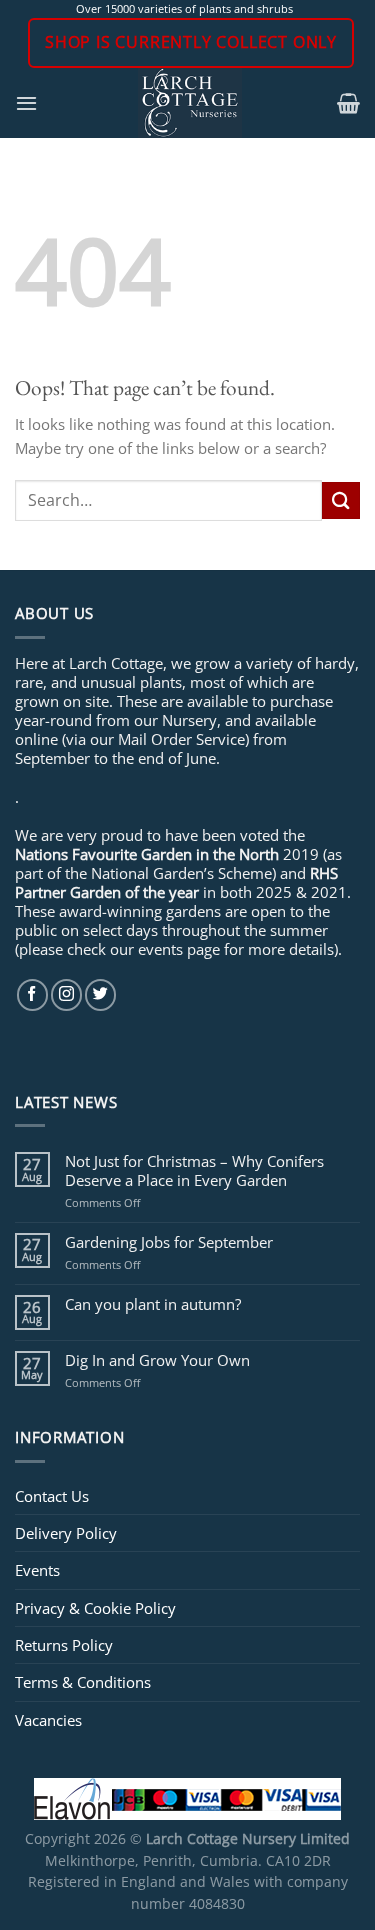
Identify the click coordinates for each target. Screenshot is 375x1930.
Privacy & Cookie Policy (95, 1608)
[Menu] (26, 103)
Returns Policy (64, 1645)
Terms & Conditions (83, 1682)
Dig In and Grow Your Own (157, 1360)
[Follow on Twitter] (100, 994)
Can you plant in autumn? (153, 1304)
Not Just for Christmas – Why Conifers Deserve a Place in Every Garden (194, 1170)
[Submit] (341, 500)
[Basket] (348, 103)
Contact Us (52, 1496)
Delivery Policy (66, 1533)
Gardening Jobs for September (169, 1242)
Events (37, 1570)
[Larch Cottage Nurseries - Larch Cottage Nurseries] (190, 103)
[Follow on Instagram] (66, 994)
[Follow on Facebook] (32, 994)
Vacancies (48, 1720)
